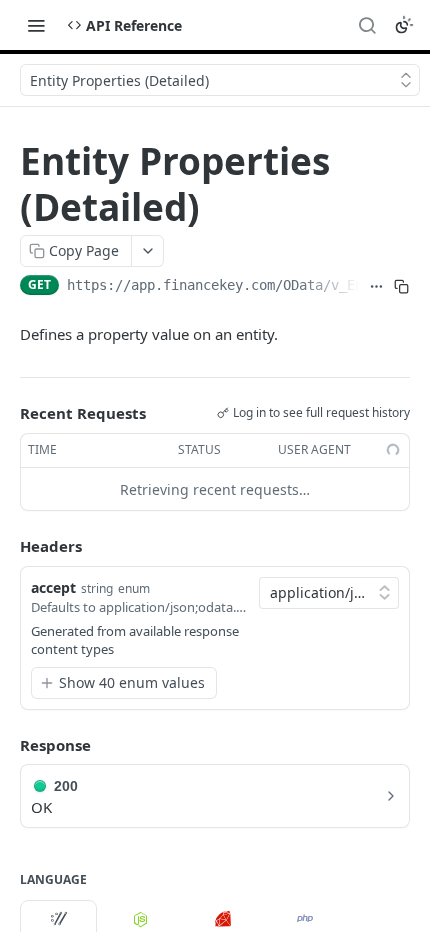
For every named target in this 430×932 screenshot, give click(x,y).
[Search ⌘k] (367, 25)
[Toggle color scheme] (404, 25)
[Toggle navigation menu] (36, 25)
